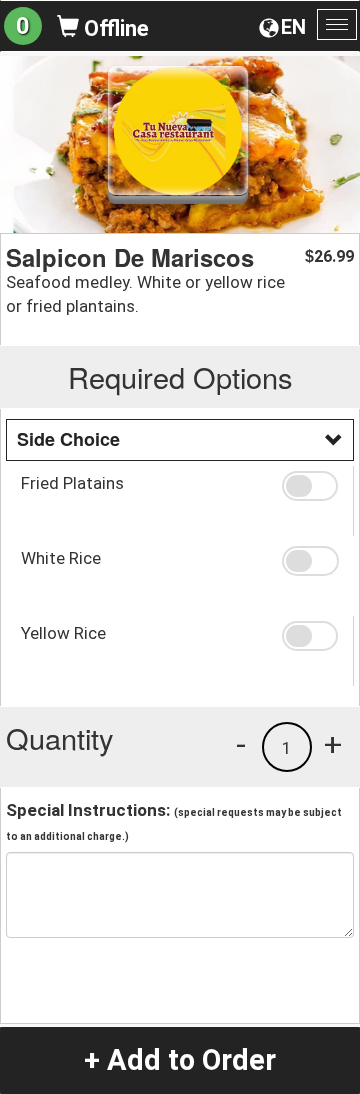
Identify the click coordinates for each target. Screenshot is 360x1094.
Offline (114, 28)
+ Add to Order (180, 1060)
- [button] (241, 744)
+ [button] (333, 744)
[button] (310, 486)
